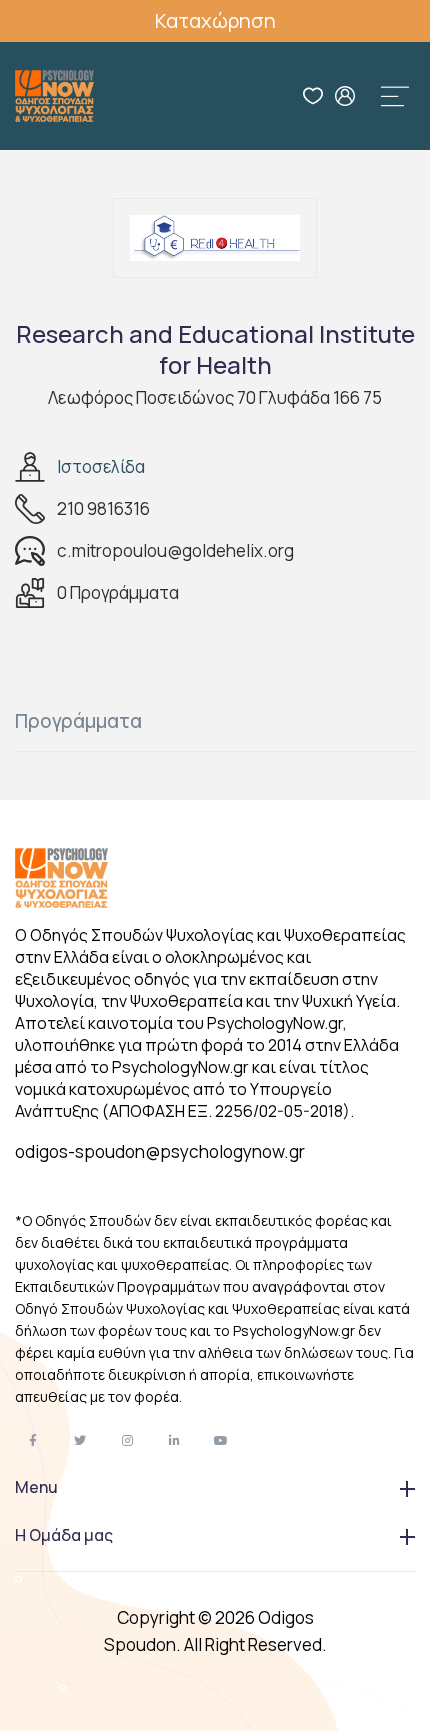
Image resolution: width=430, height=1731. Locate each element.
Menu (36, 1487)
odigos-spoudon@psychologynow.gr (160, 1151)
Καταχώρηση (215, 20)
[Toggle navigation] (395, 96)
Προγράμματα (78, 721)
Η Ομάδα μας (64, 1535)
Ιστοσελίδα (101, 466)
